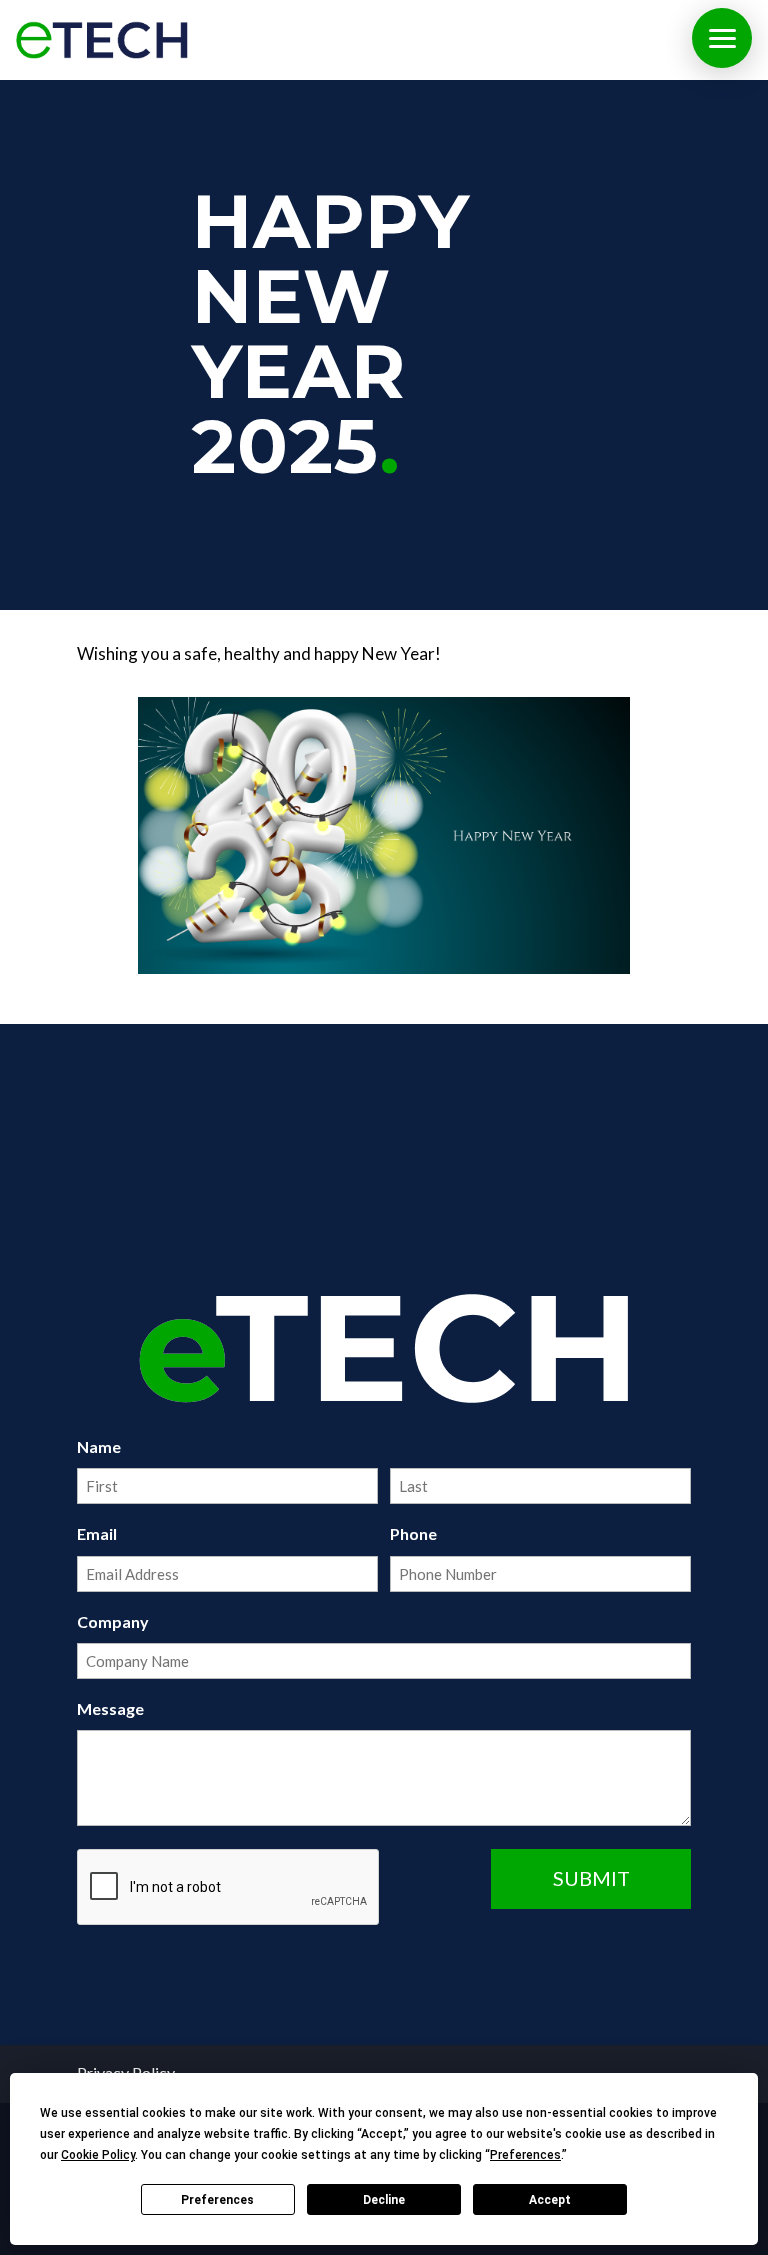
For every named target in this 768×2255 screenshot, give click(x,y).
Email (97, 1533)
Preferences (217, 2200)
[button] (722, 38)
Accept (550, 2200)
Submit (591, 1878)
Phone (413, 1533)
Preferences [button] (525, 2155)
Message (110, 1708)
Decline (384, 2200)
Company (113, 1621)
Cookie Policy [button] (98, 2155)
